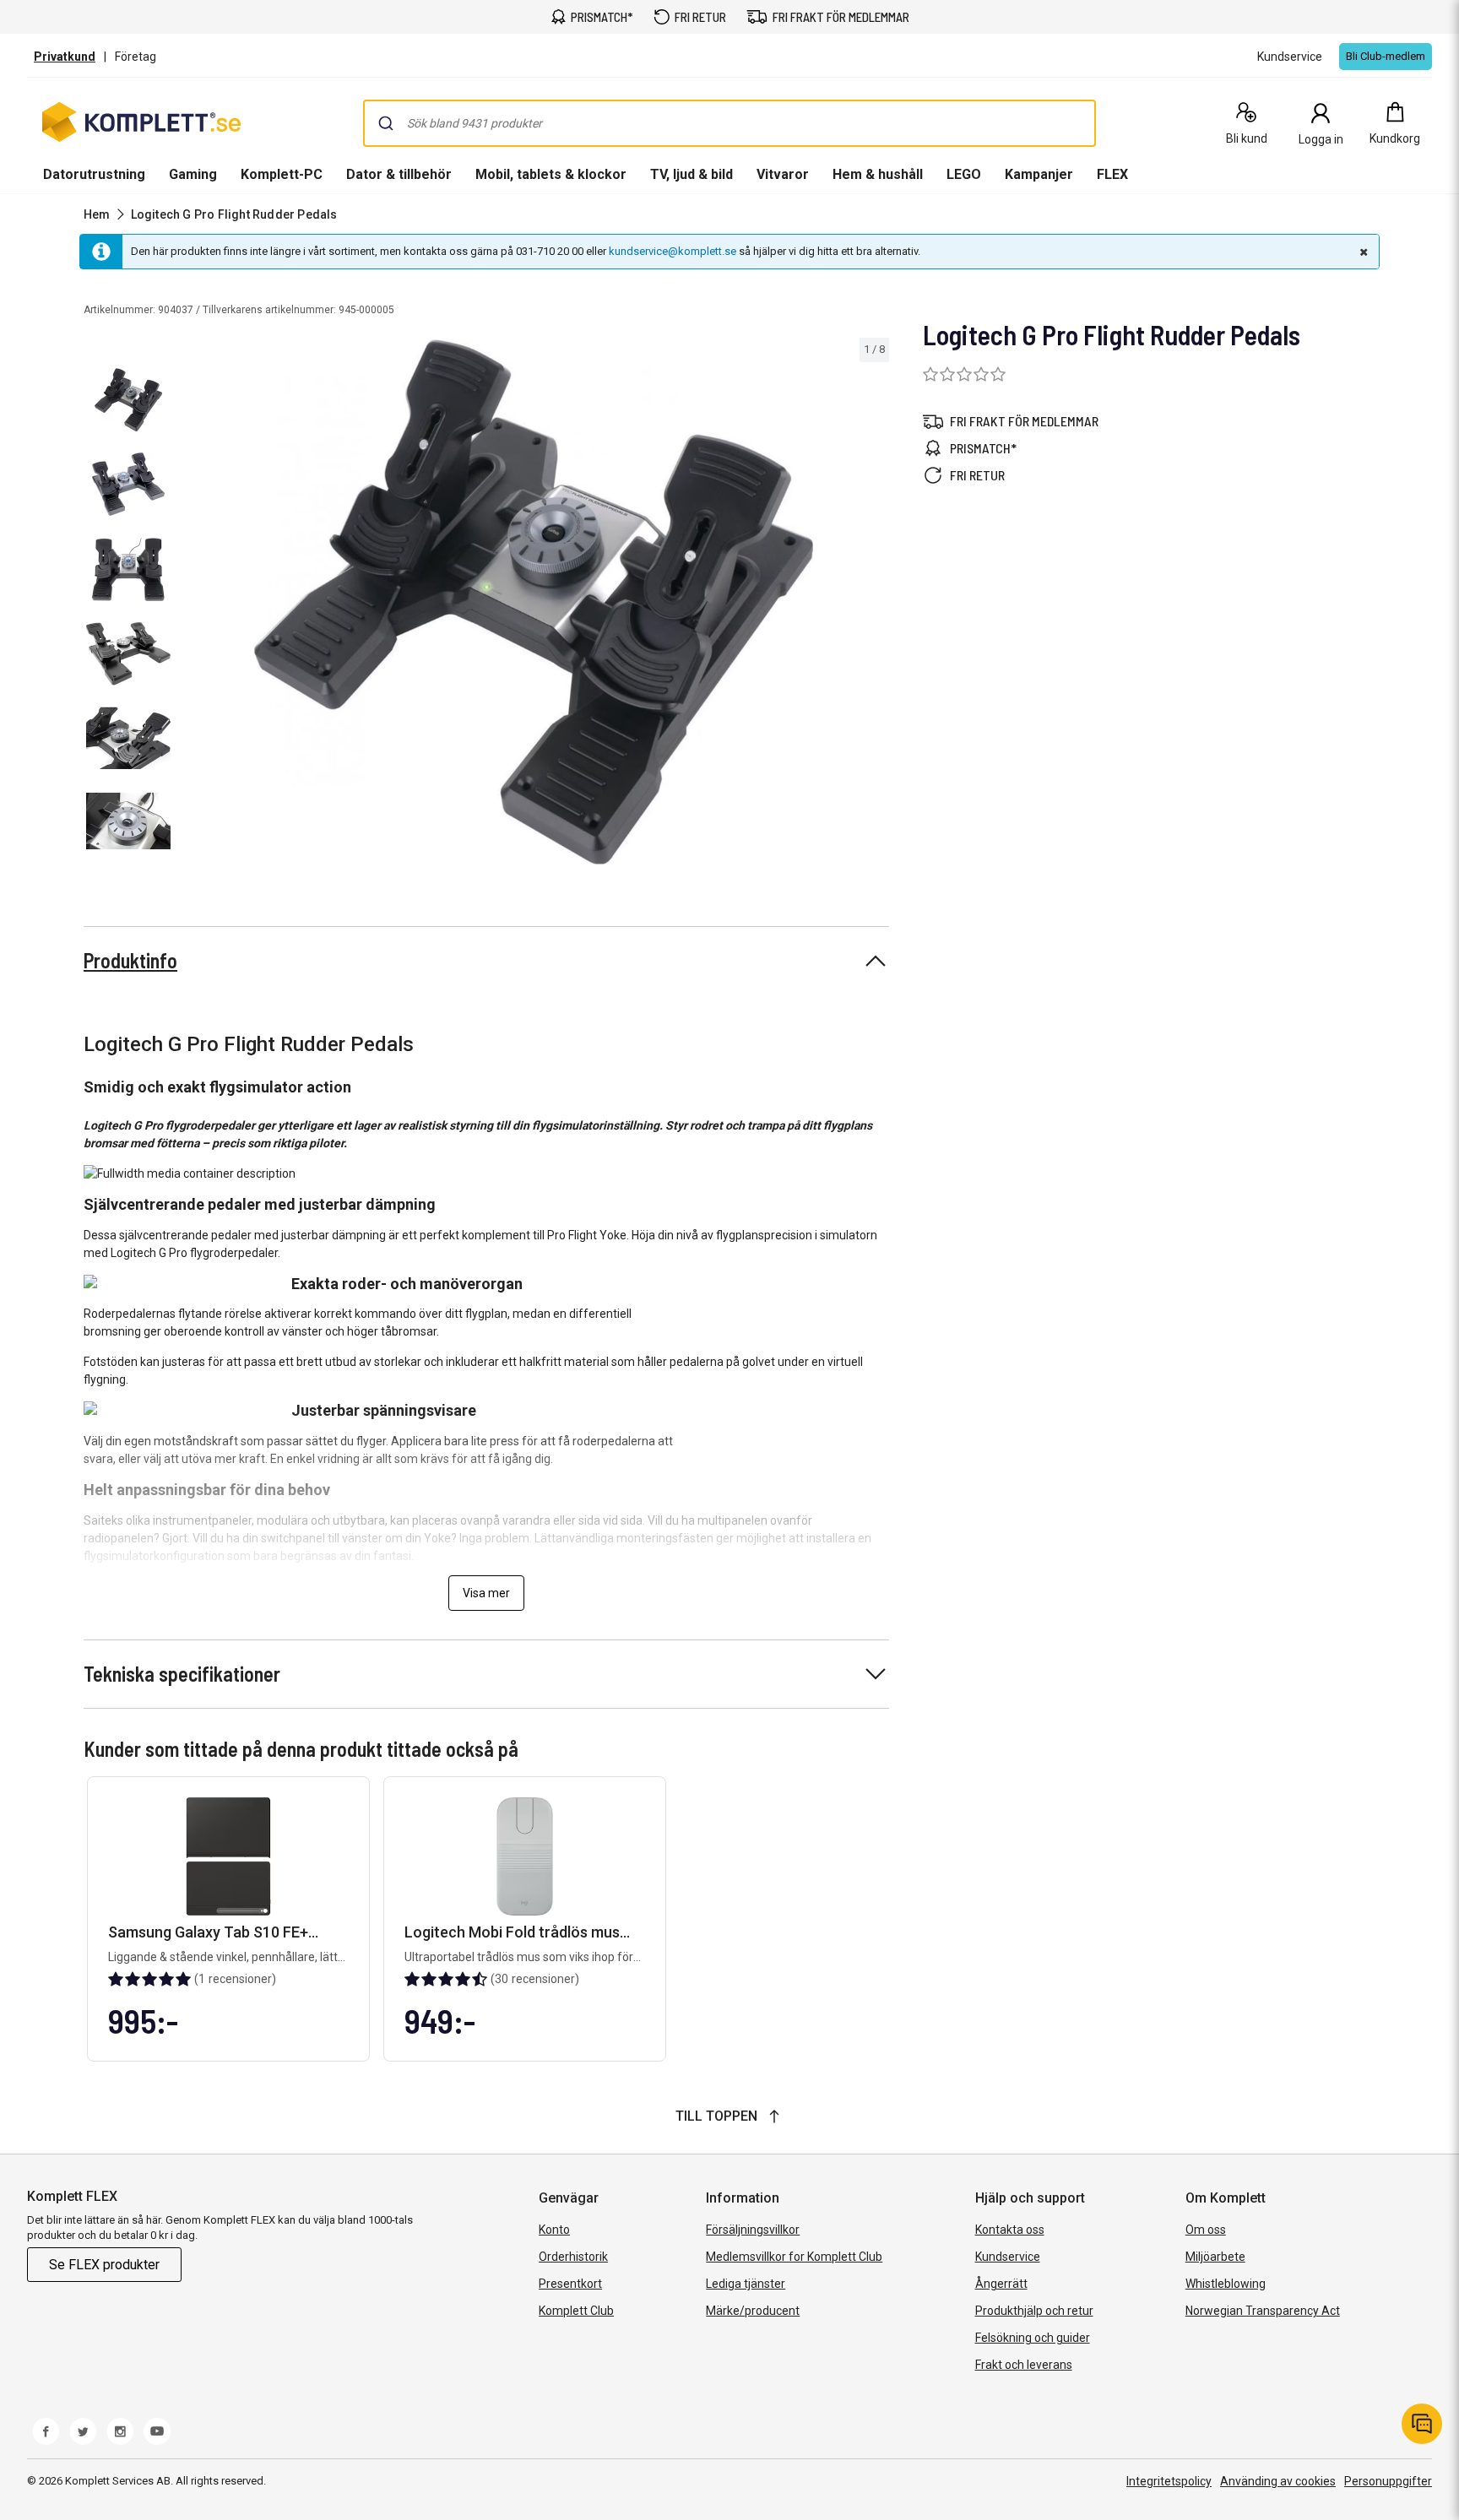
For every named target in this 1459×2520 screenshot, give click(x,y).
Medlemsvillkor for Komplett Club (794, 2257)
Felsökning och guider (1033, 2338)
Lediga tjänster (746, 2284)
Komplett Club (576, 2311)
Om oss (1206, 2230)
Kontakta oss (1010, 2230)
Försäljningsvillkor (753, 2230)
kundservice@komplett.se (673, 251)
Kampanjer (1039, 174)
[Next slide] (874, 604)
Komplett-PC (282, 174)
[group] (534, 602)
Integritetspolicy (1169, 2481)
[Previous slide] (193, 604)
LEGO (964, 174)
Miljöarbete (1215, 2257)
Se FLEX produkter (104, 2265)
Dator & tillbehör (399, 174)
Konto (554, 2230)
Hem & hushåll (878, 174)
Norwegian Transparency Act (1263, 2311)
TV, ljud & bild (692, 174)
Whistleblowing (1226, 2284)
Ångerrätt (1001, 2284)
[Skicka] (386, 123)
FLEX (1112, 174)
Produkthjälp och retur (1034, 2311)
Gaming (193, 174)
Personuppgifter (1388, 2481)
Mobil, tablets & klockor (551, 174)
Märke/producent (753, 2311)
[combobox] (729, 123)
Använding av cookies (1278, 2481)
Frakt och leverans (1024, 2365)
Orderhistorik (573, 2257)
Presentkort (570, 2284)
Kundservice (1008, 2257)
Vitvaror (783, 174)
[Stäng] (1362, 252)
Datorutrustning (94, 174)
